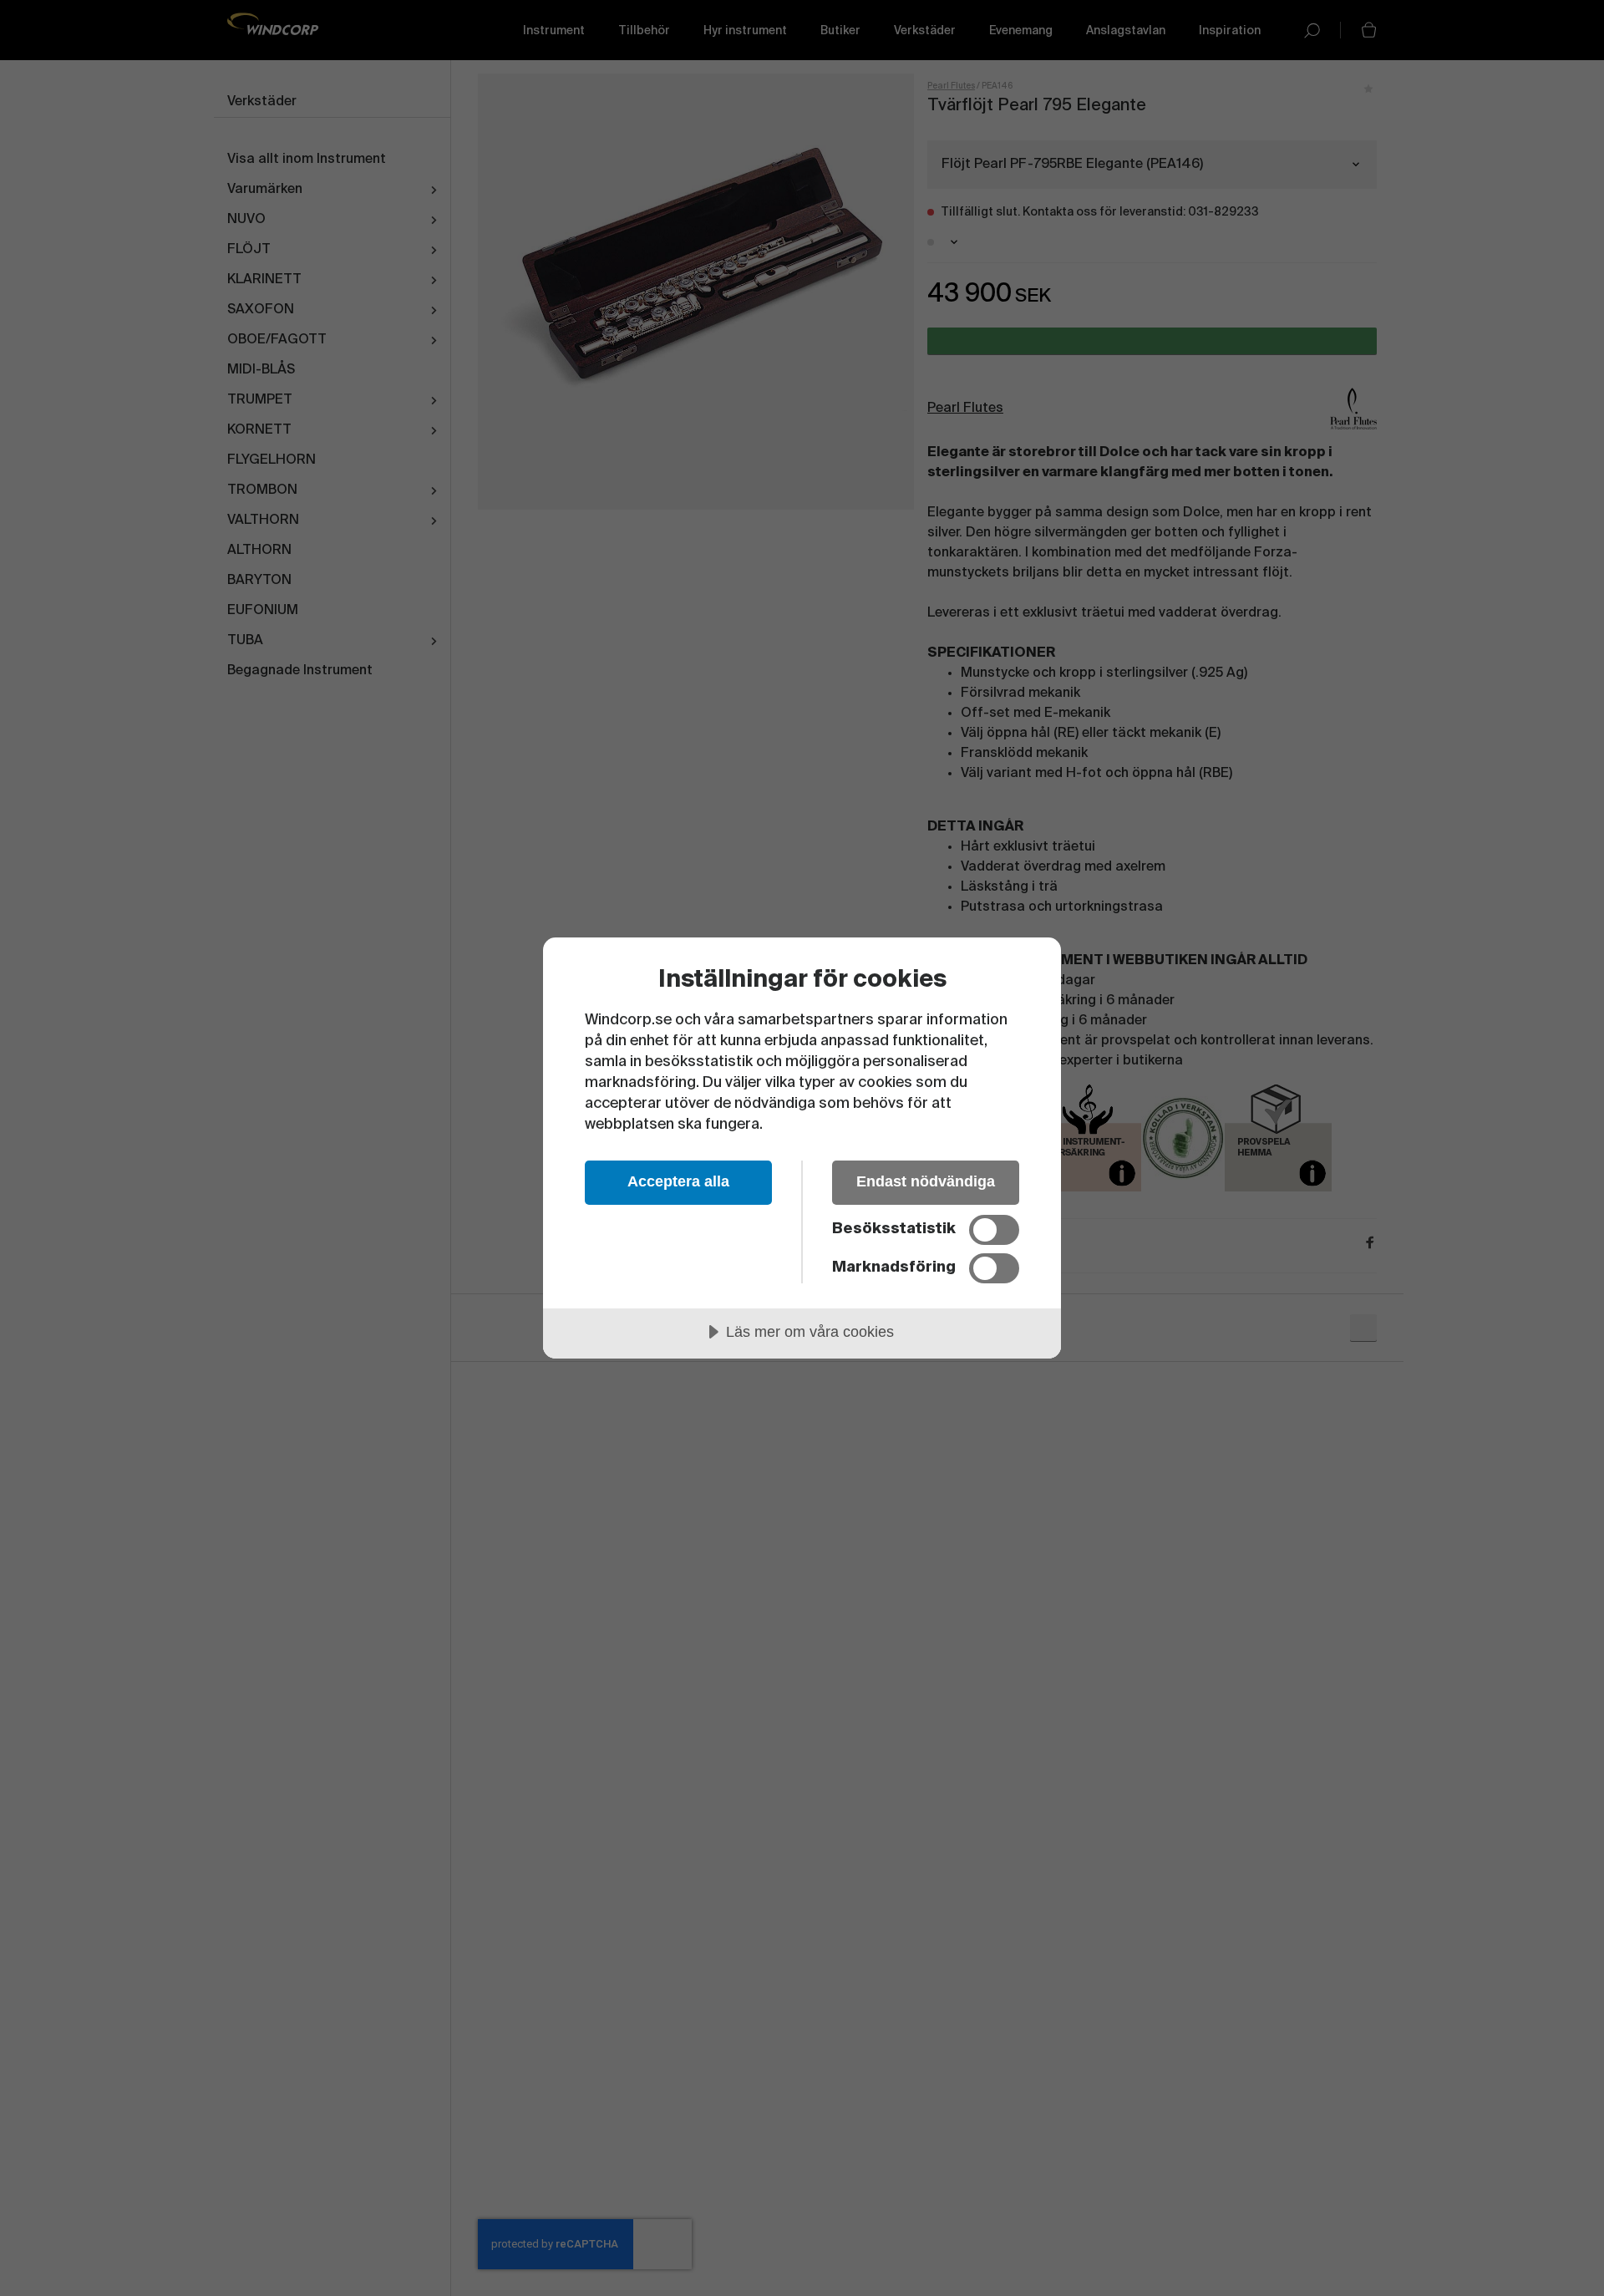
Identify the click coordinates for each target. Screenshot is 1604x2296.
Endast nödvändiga (926, 1181)
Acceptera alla (678, 1181)
